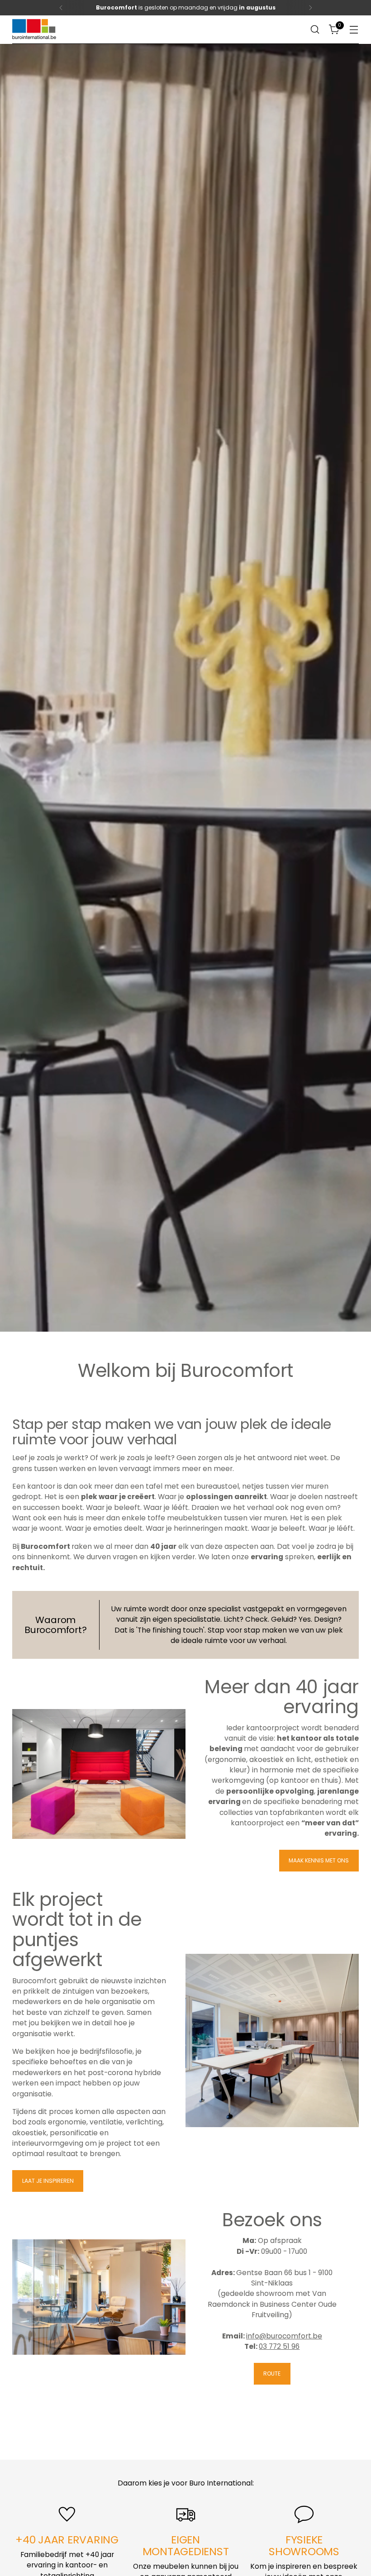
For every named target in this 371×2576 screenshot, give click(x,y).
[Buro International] (35, 30)
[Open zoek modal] (315, 30)
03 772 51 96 (279, 2346)
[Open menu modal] (354, 30)
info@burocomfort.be (284, 2336)
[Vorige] (61, 8)
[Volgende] (310, 8)
